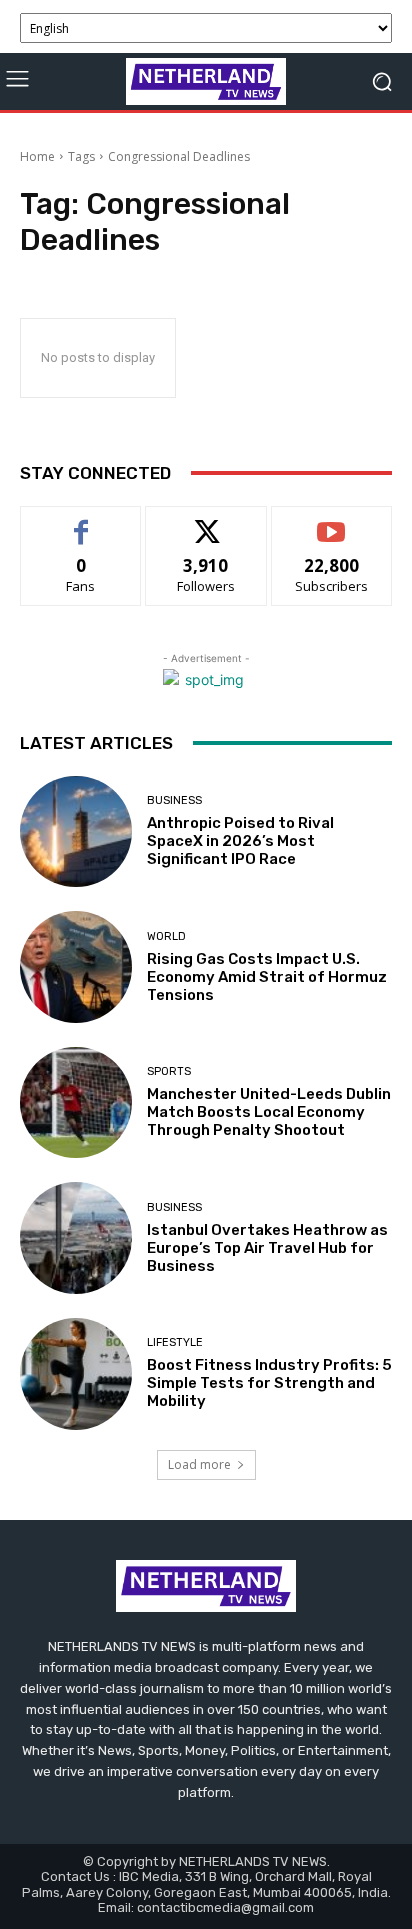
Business (174, 800)
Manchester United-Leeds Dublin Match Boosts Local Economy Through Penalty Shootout (269, 1112)
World (166, 936)
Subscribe (332, 521)
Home (37, 156)
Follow (206, 521)
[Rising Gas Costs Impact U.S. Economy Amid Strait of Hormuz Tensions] (76, 967)
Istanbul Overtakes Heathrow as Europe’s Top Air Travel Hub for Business (267, 1248)
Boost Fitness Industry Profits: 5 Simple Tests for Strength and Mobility (269, 1383)
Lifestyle (175, 1342)
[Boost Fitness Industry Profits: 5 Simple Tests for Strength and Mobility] (76, 1374)
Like (81, 521)
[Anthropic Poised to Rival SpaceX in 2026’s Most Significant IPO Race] (76, 832)
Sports (169, 1071)
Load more (199, 1464)
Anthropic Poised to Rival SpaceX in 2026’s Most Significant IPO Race (240, 841)
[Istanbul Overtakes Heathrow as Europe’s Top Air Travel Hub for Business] (76, 1238)
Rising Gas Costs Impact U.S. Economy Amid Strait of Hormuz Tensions (267, 977)
